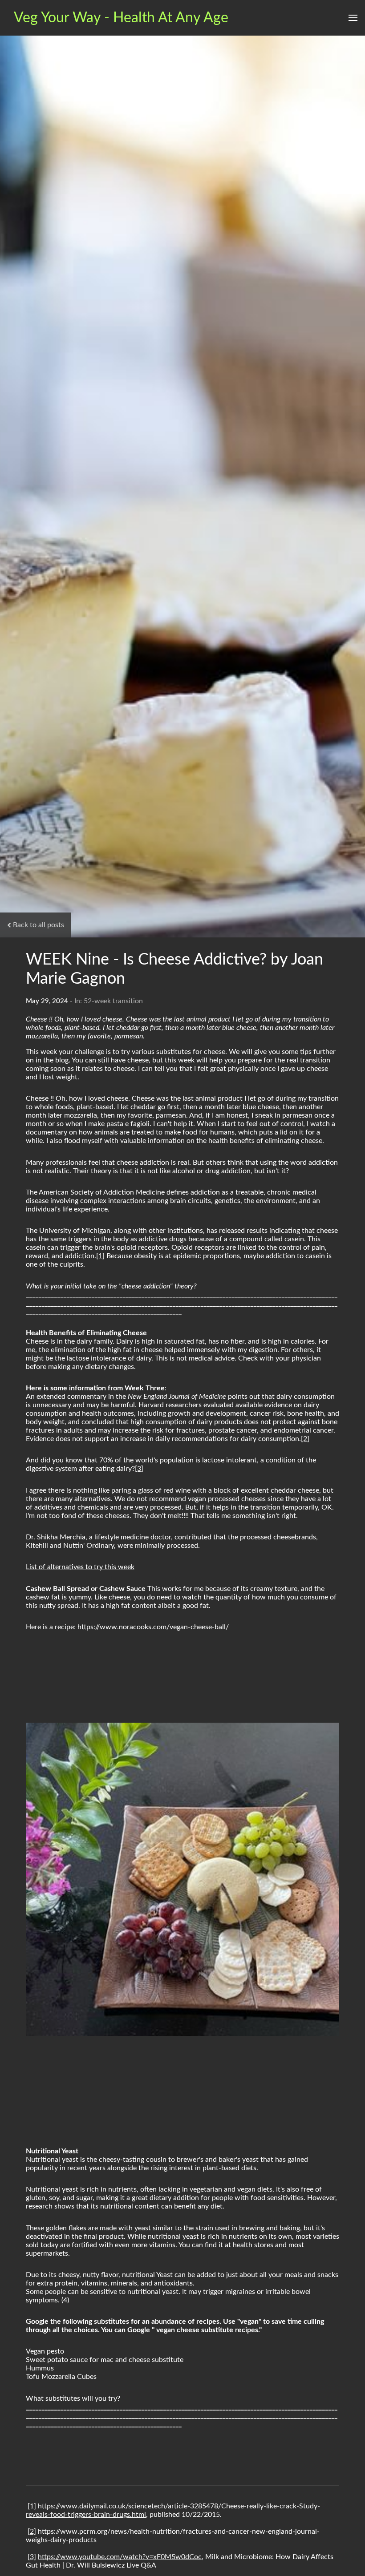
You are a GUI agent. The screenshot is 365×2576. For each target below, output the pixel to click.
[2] (305, 1439)
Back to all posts (39, 925)
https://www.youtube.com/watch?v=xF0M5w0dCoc (120, 2557)
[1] (100, 1256)
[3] (139, 1469)
